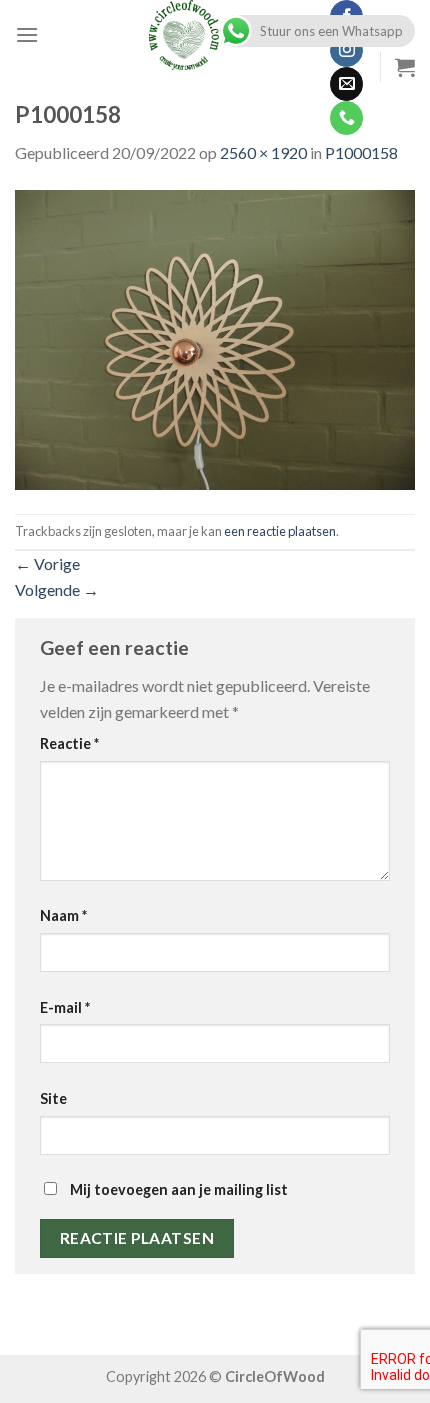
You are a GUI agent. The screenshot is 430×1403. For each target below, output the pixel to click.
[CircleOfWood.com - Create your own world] (184, 35)
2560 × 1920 (263, 152)
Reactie (69, 743)
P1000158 (361, 152)
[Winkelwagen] (405, 67)
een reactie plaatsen (280, 531)
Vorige (47, 563)
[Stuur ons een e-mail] (346, 84)
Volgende (57, 589)
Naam (63, 915)
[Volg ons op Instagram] (346, 51)
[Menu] (27, 34)
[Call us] (346, 118)
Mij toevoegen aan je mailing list (177, 1189)
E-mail (65, 1007)
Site (53, 1098)
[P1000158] (215, 337)
